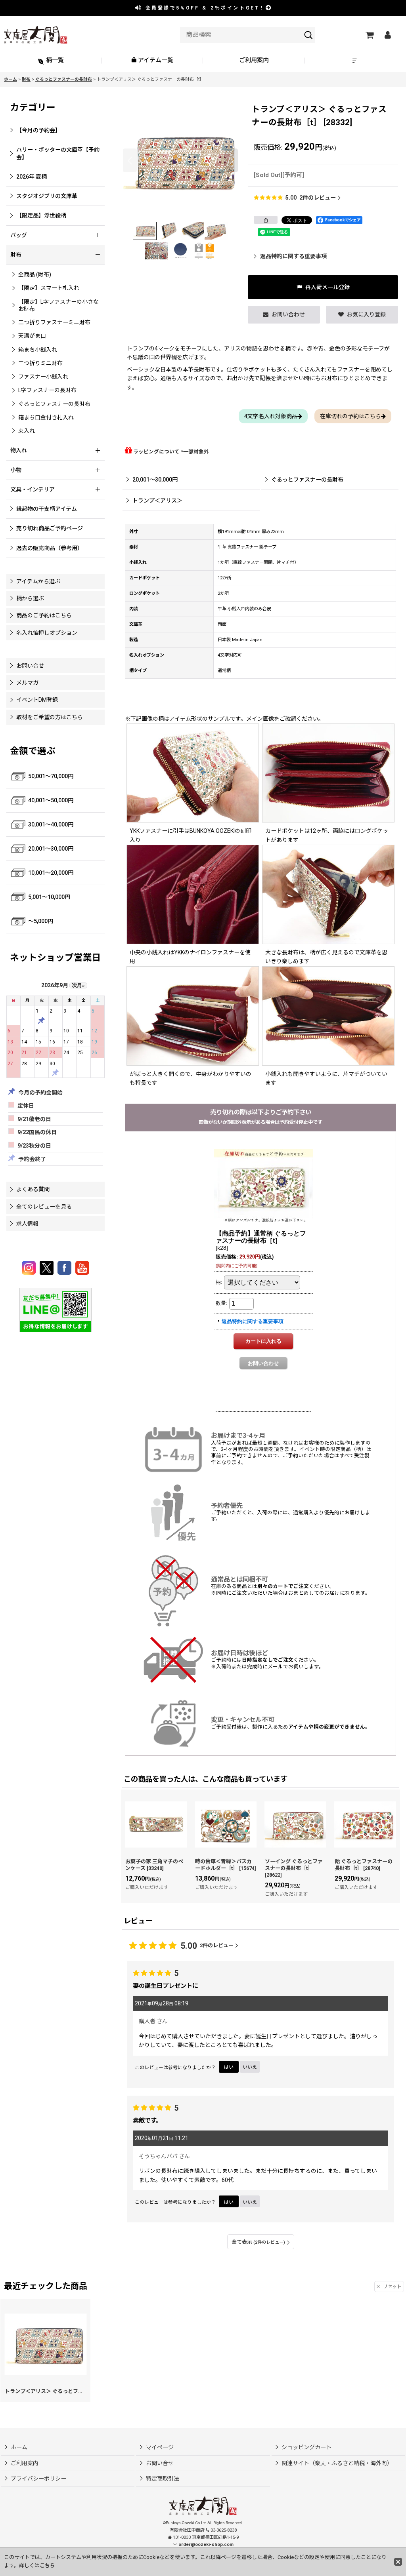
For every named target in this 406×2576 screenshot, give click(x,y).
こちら (47, 2566)
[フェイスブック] (66, 1268)
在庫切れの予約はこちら (350, 416)
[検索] (308, 35)
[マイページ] (387, 35)
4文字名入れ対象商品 (271, 416)
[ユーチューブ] (82, 1268)
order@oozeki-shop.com (206, 2545)
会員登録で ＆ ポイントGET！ (204, 8)
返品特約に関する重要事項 (293, 256)
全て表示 (258, 2242)
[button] (355, 61)
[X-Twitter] (48, 1268)
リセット (392, 2287)
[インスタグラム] (30, 1268)
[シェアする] (266, 220)
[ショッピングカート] (369, 35)
